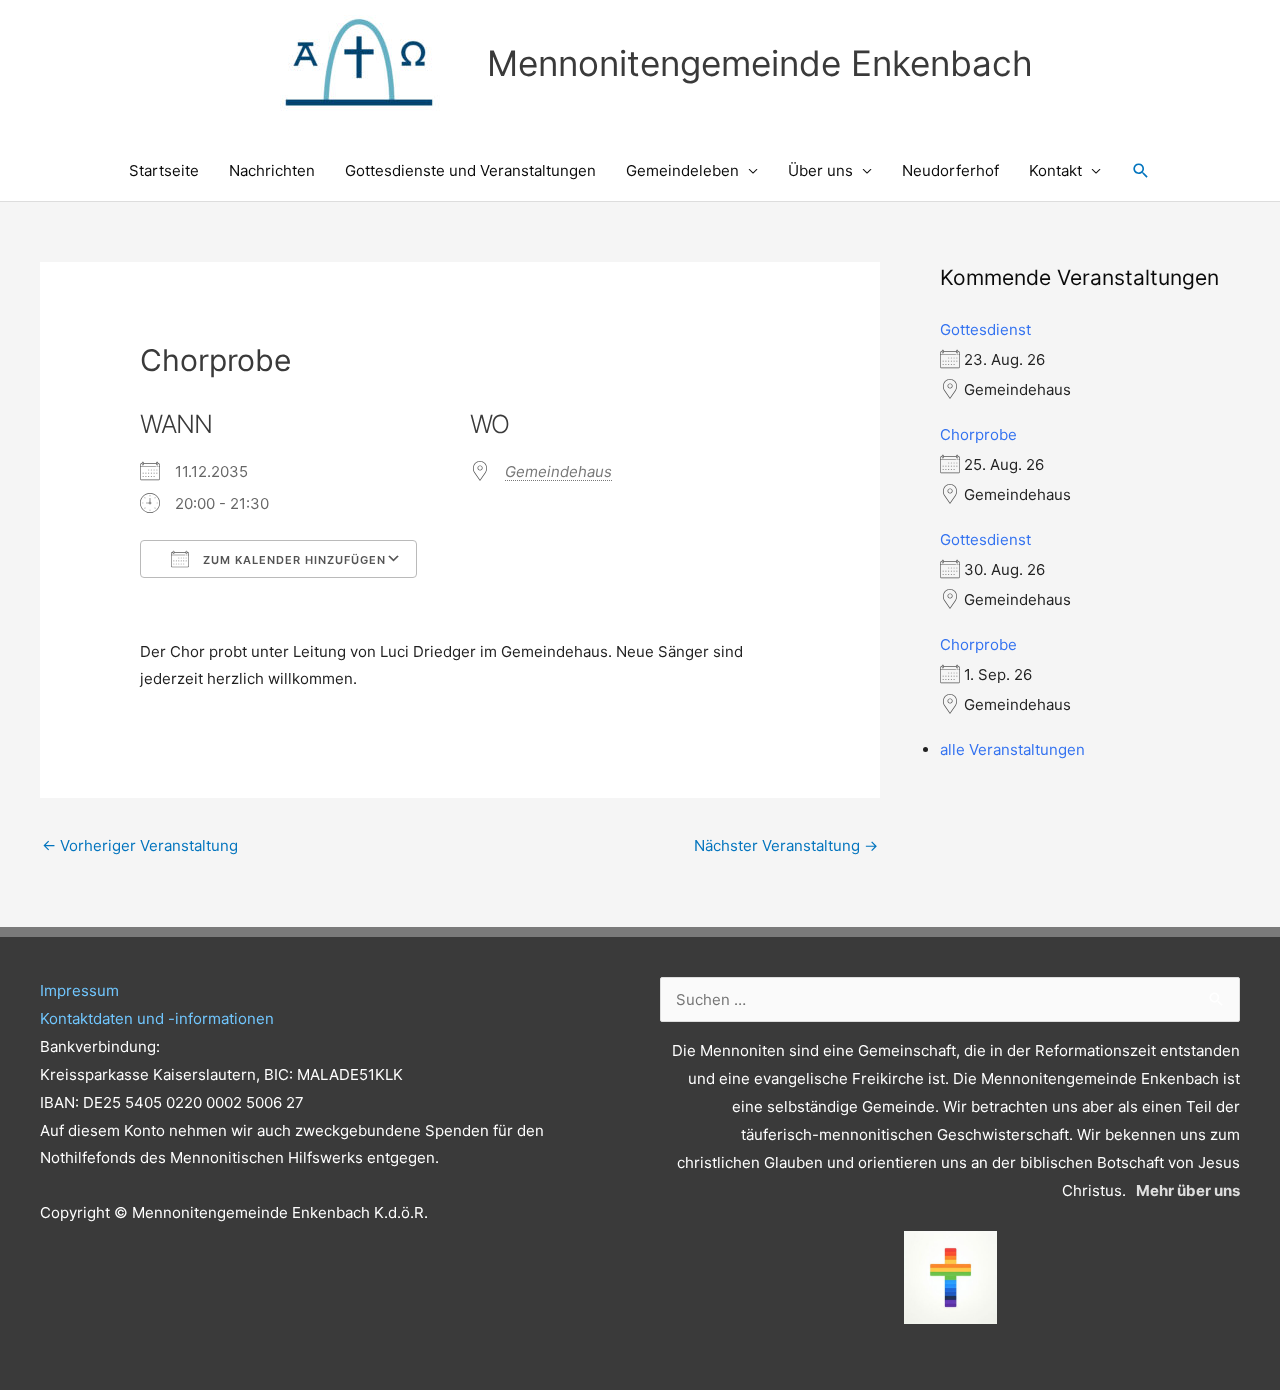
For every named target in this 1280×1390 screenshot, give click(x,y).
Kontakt (1055, 170)
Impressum (79, 990)
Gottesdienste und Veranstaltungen (470, 170)
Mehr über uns (1188, 1190)
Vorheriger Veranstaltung (140, 845)
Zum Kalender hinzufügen (292, 560)
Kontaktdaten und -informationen (157, 1018)
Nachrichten (272, 170)
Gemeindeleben (682, 170)
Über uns (820, 170)
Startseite (164, 170)
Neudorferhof (950, 170)
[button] (1141, 171)
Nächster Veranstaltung (786, 845)
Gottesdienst (985, 329)
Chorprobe (978, 434)
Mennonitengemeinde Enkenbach (760, 63)
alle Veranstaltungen (1012, 749)
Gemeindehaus (558, 471)
